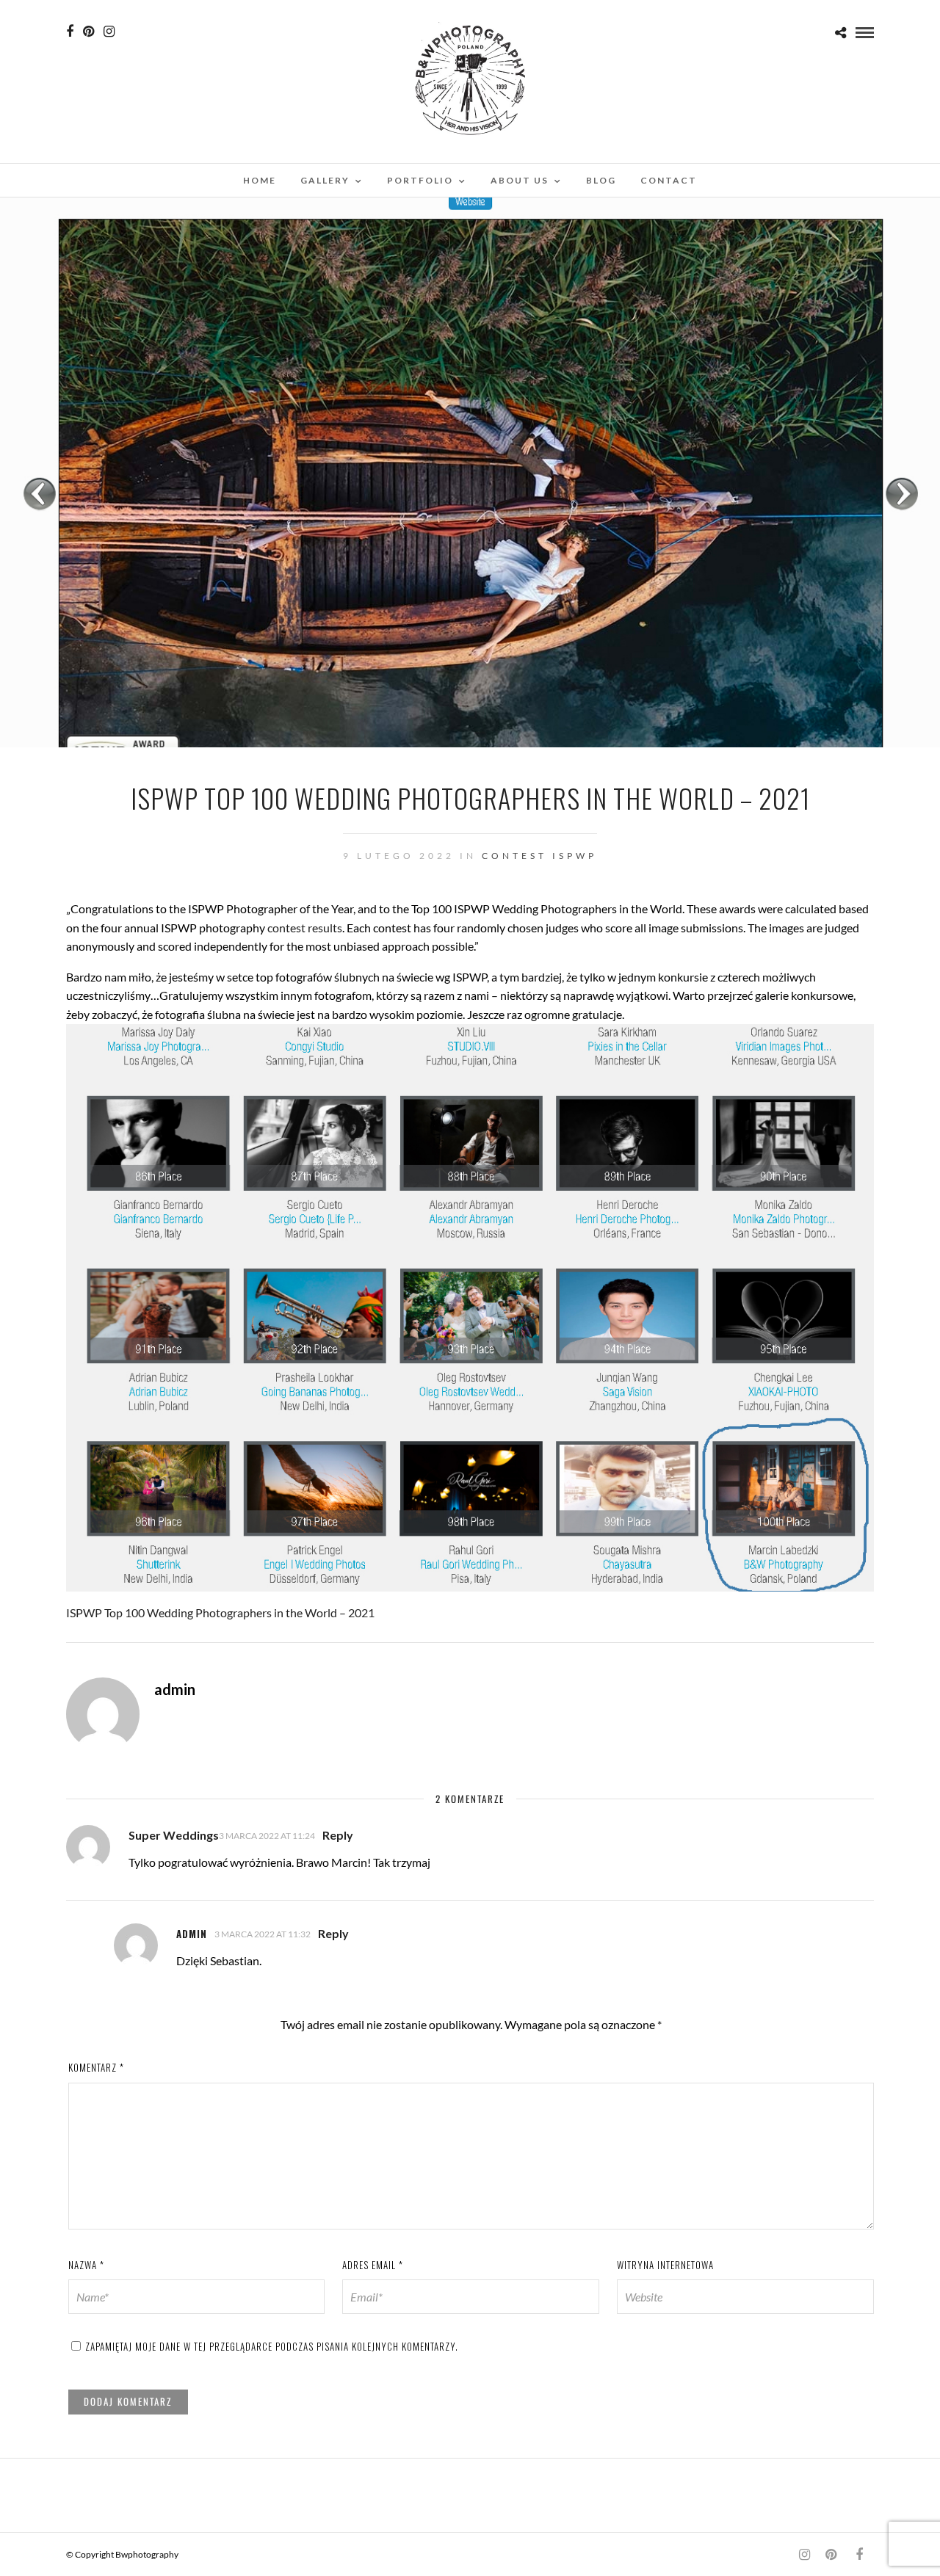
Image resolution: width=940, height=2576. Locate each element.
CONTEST (514, 856)
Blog (601, 180)
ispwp (575, 856)
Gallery (325, 180)
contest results (305, 928)
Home (260, 180)
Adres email (373, 2265)
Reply (338, 1835)
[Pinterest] (88, 32)
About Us (520, 180)
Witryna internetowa (665, 2265)
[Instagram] (109, 32)
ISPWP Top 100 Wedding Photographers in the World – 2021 (220, 1612)
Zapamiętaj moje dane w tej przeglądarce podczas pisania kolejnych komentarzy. (272, 2346)
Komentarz (96, 2067)
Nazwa (86, 2265)
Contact (669, 180)
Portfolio (420, 180)
